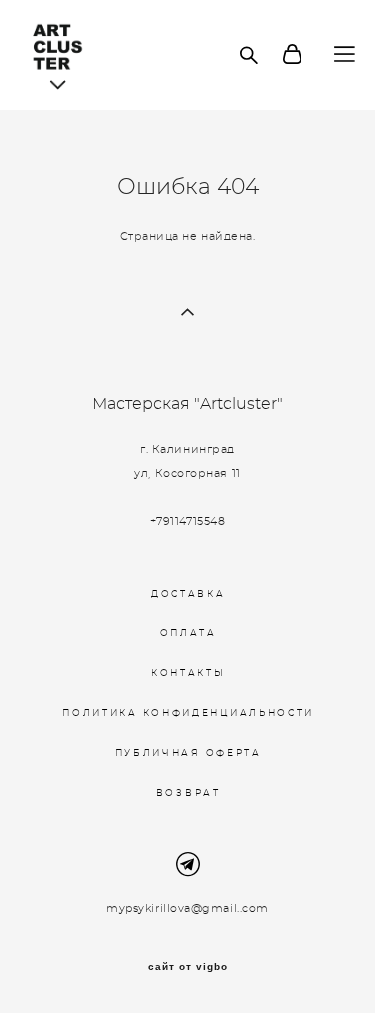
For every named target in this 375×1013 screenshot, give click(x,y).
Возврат (188, 793)
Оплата (188, 633)
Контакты (188, 673)
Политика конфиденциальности (188, 713)
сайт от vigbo (188, 967)
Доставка (188, 594)
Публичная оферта (188, 753)
